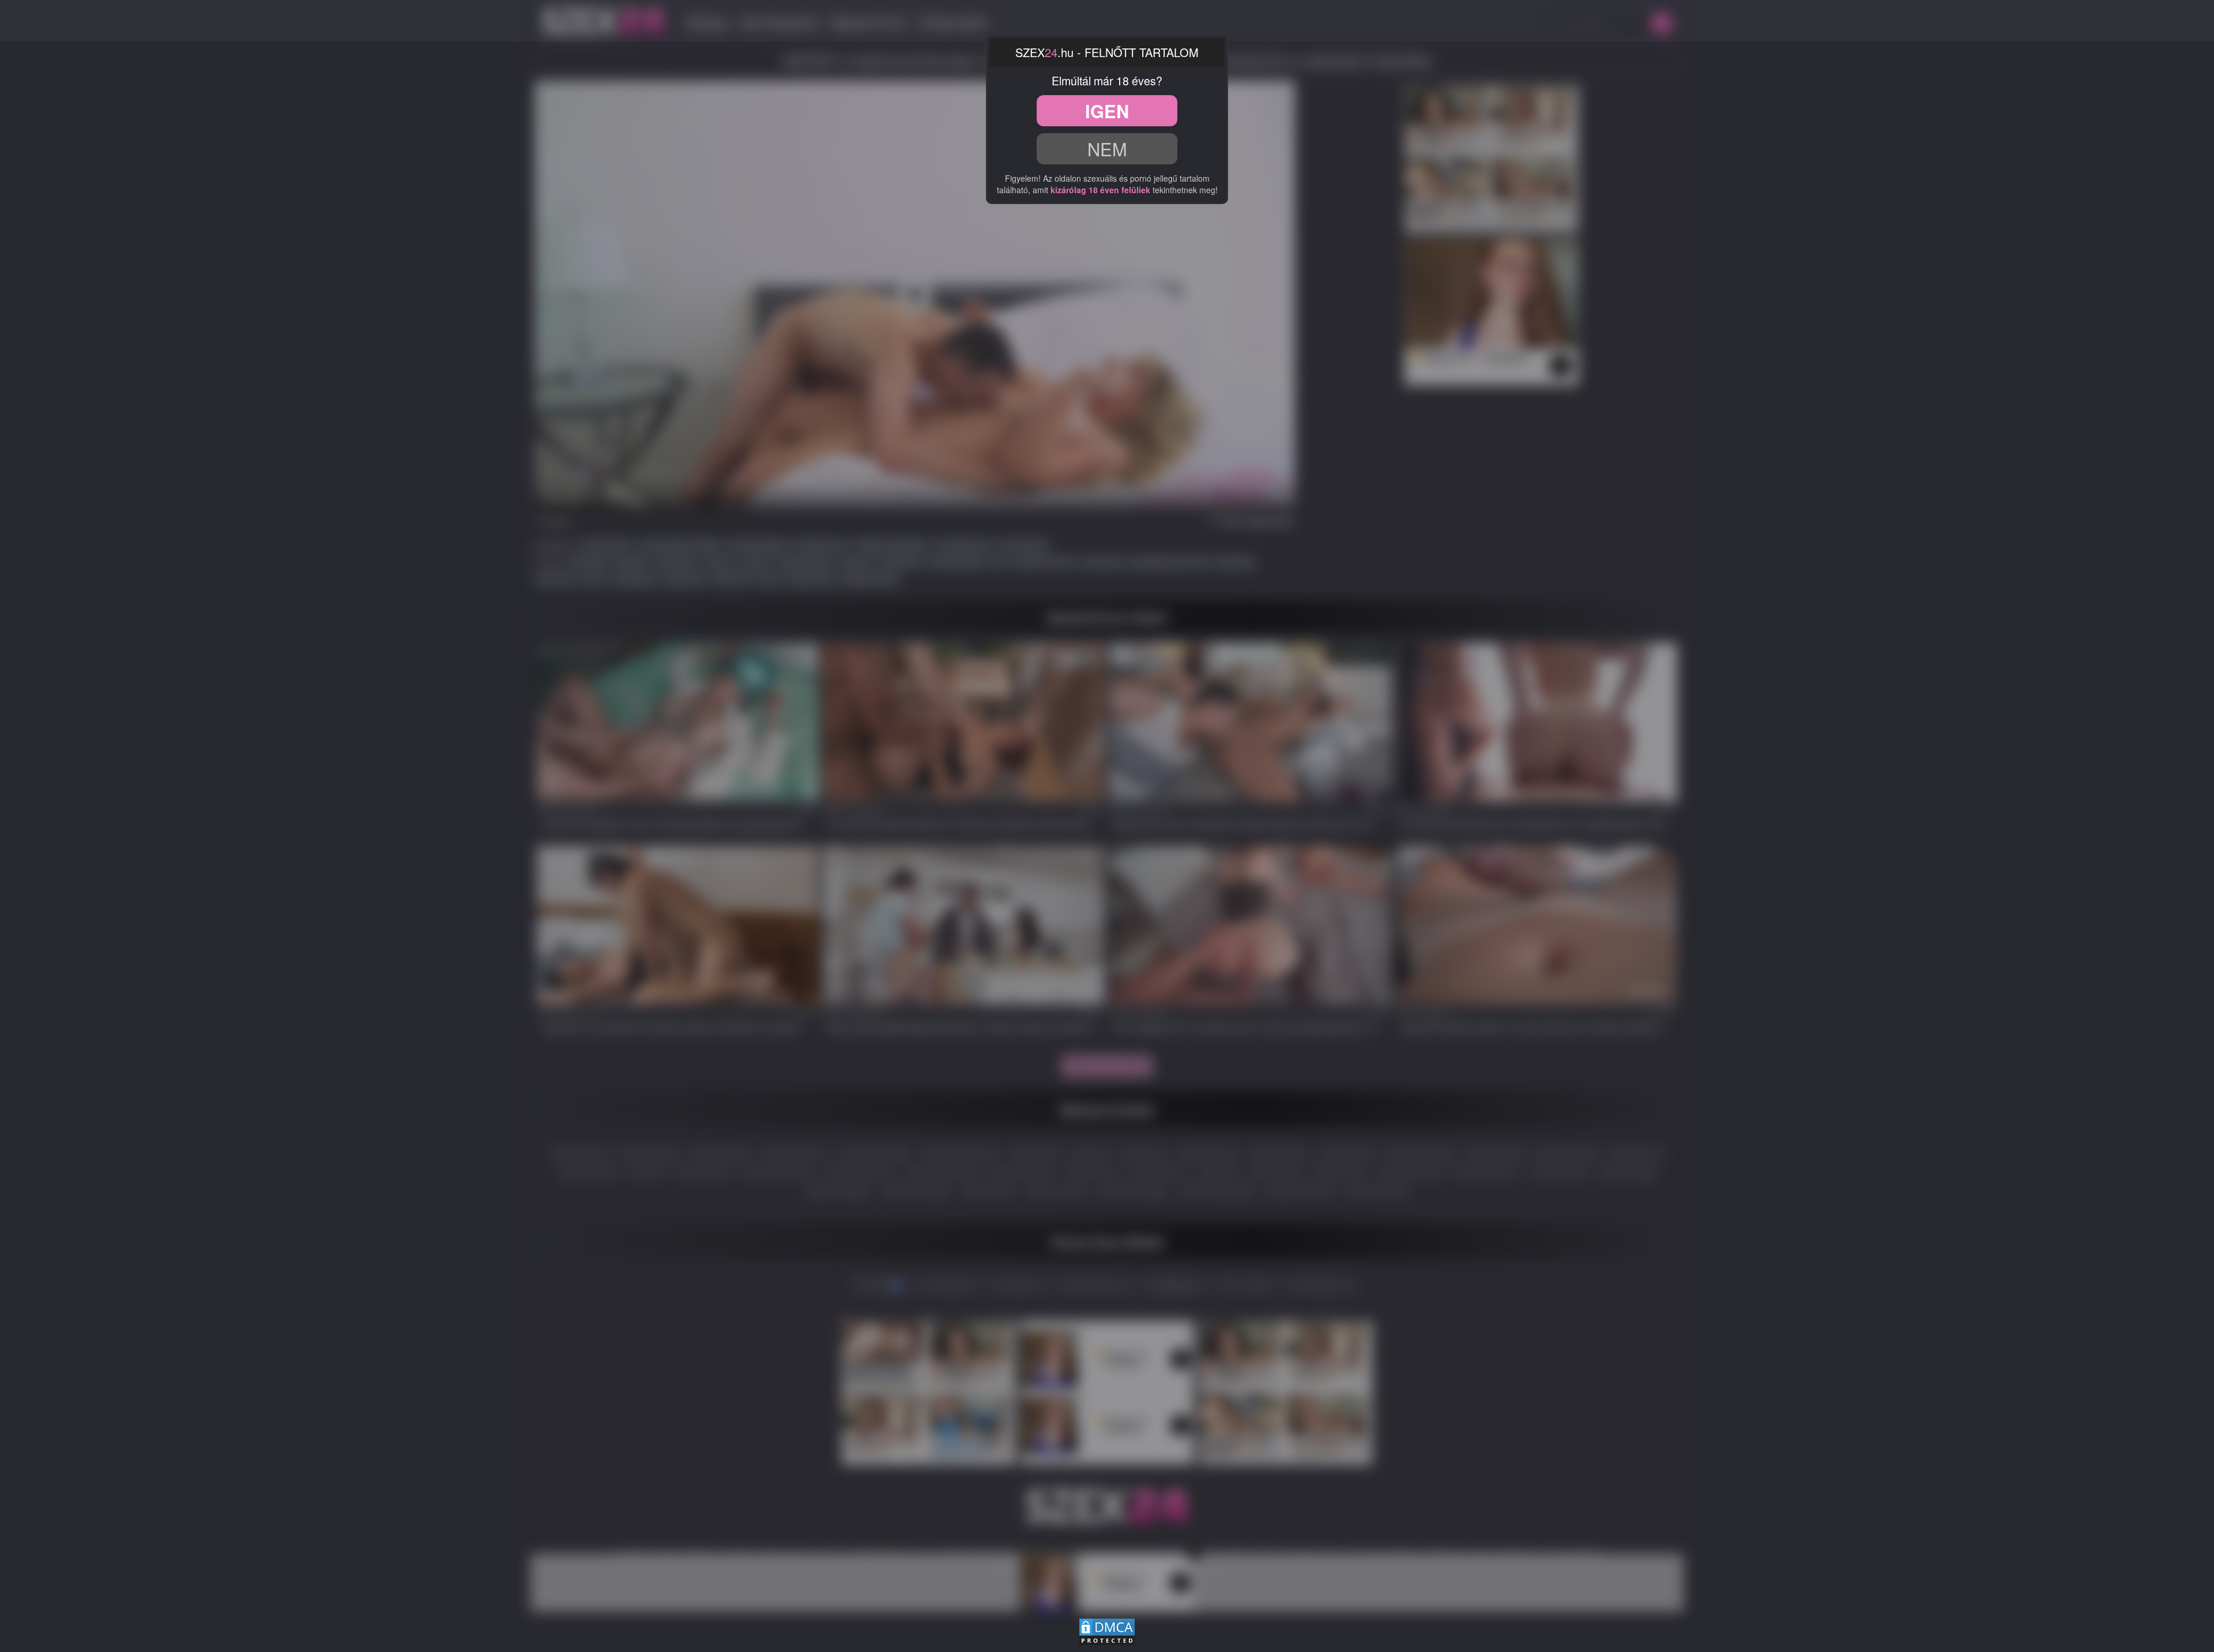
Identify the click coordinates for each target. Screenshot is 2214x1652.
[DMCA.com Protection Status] (1107, 1630)
